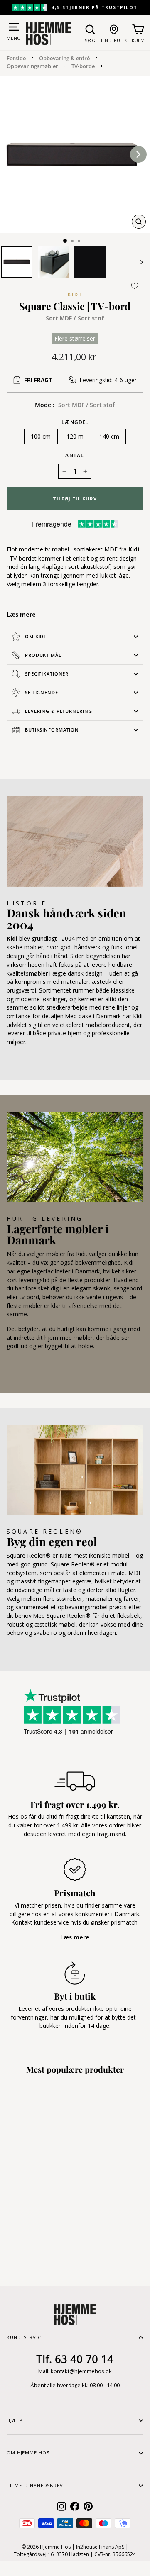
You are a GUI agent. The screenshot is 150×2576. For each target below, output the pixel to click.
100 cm (41, 436)
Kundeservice (25, 2337)
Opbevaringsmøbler (32, 66)
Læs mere (21, 614)
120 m (75, 436)
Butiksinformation (52, 730)
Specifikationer (47, 674)
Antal (75, 455)
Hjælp (15, 2420)
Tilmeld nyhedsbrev (35, 2485)
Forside (16, 58)
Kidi (75, 294)
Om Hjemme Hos (28, 2453)
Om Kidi (35, 636)
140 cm (109, 436)
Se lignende (42, 692)
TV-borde (83, 66)
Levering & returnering (58, 711)
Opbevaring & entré (64, 58)
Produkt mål (43, 655)
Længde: (75, 422)
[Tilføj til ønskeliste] (135, 286)
